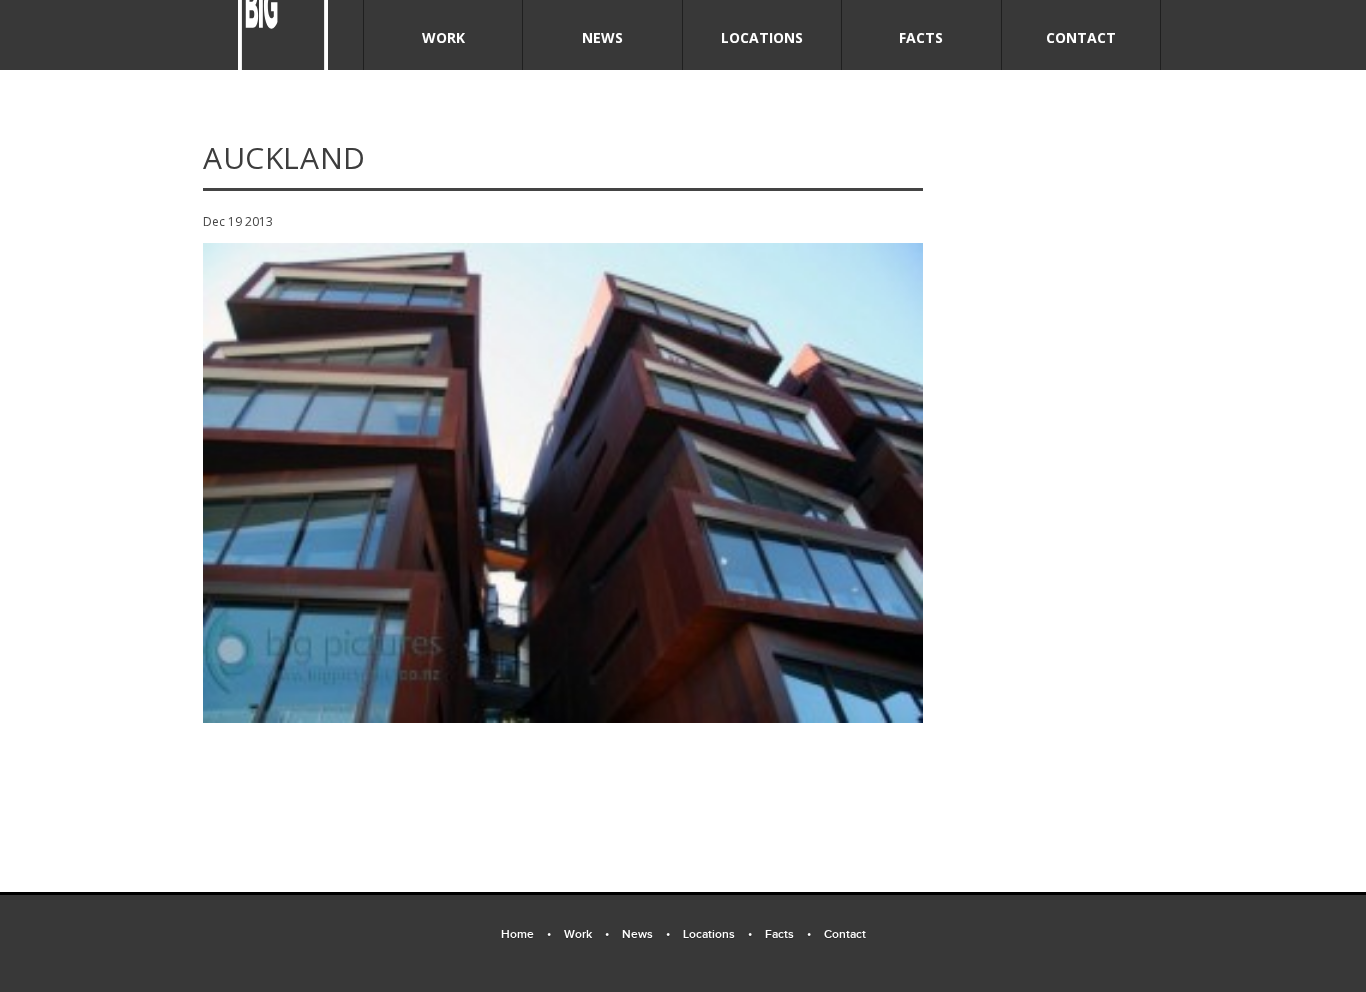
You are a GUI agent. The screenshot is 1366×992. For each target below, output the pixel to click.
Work (443, 37)
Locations (762, 37)
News (602, 37)
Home (526, 934)
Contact (1081, 37)
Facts (921, 37)
